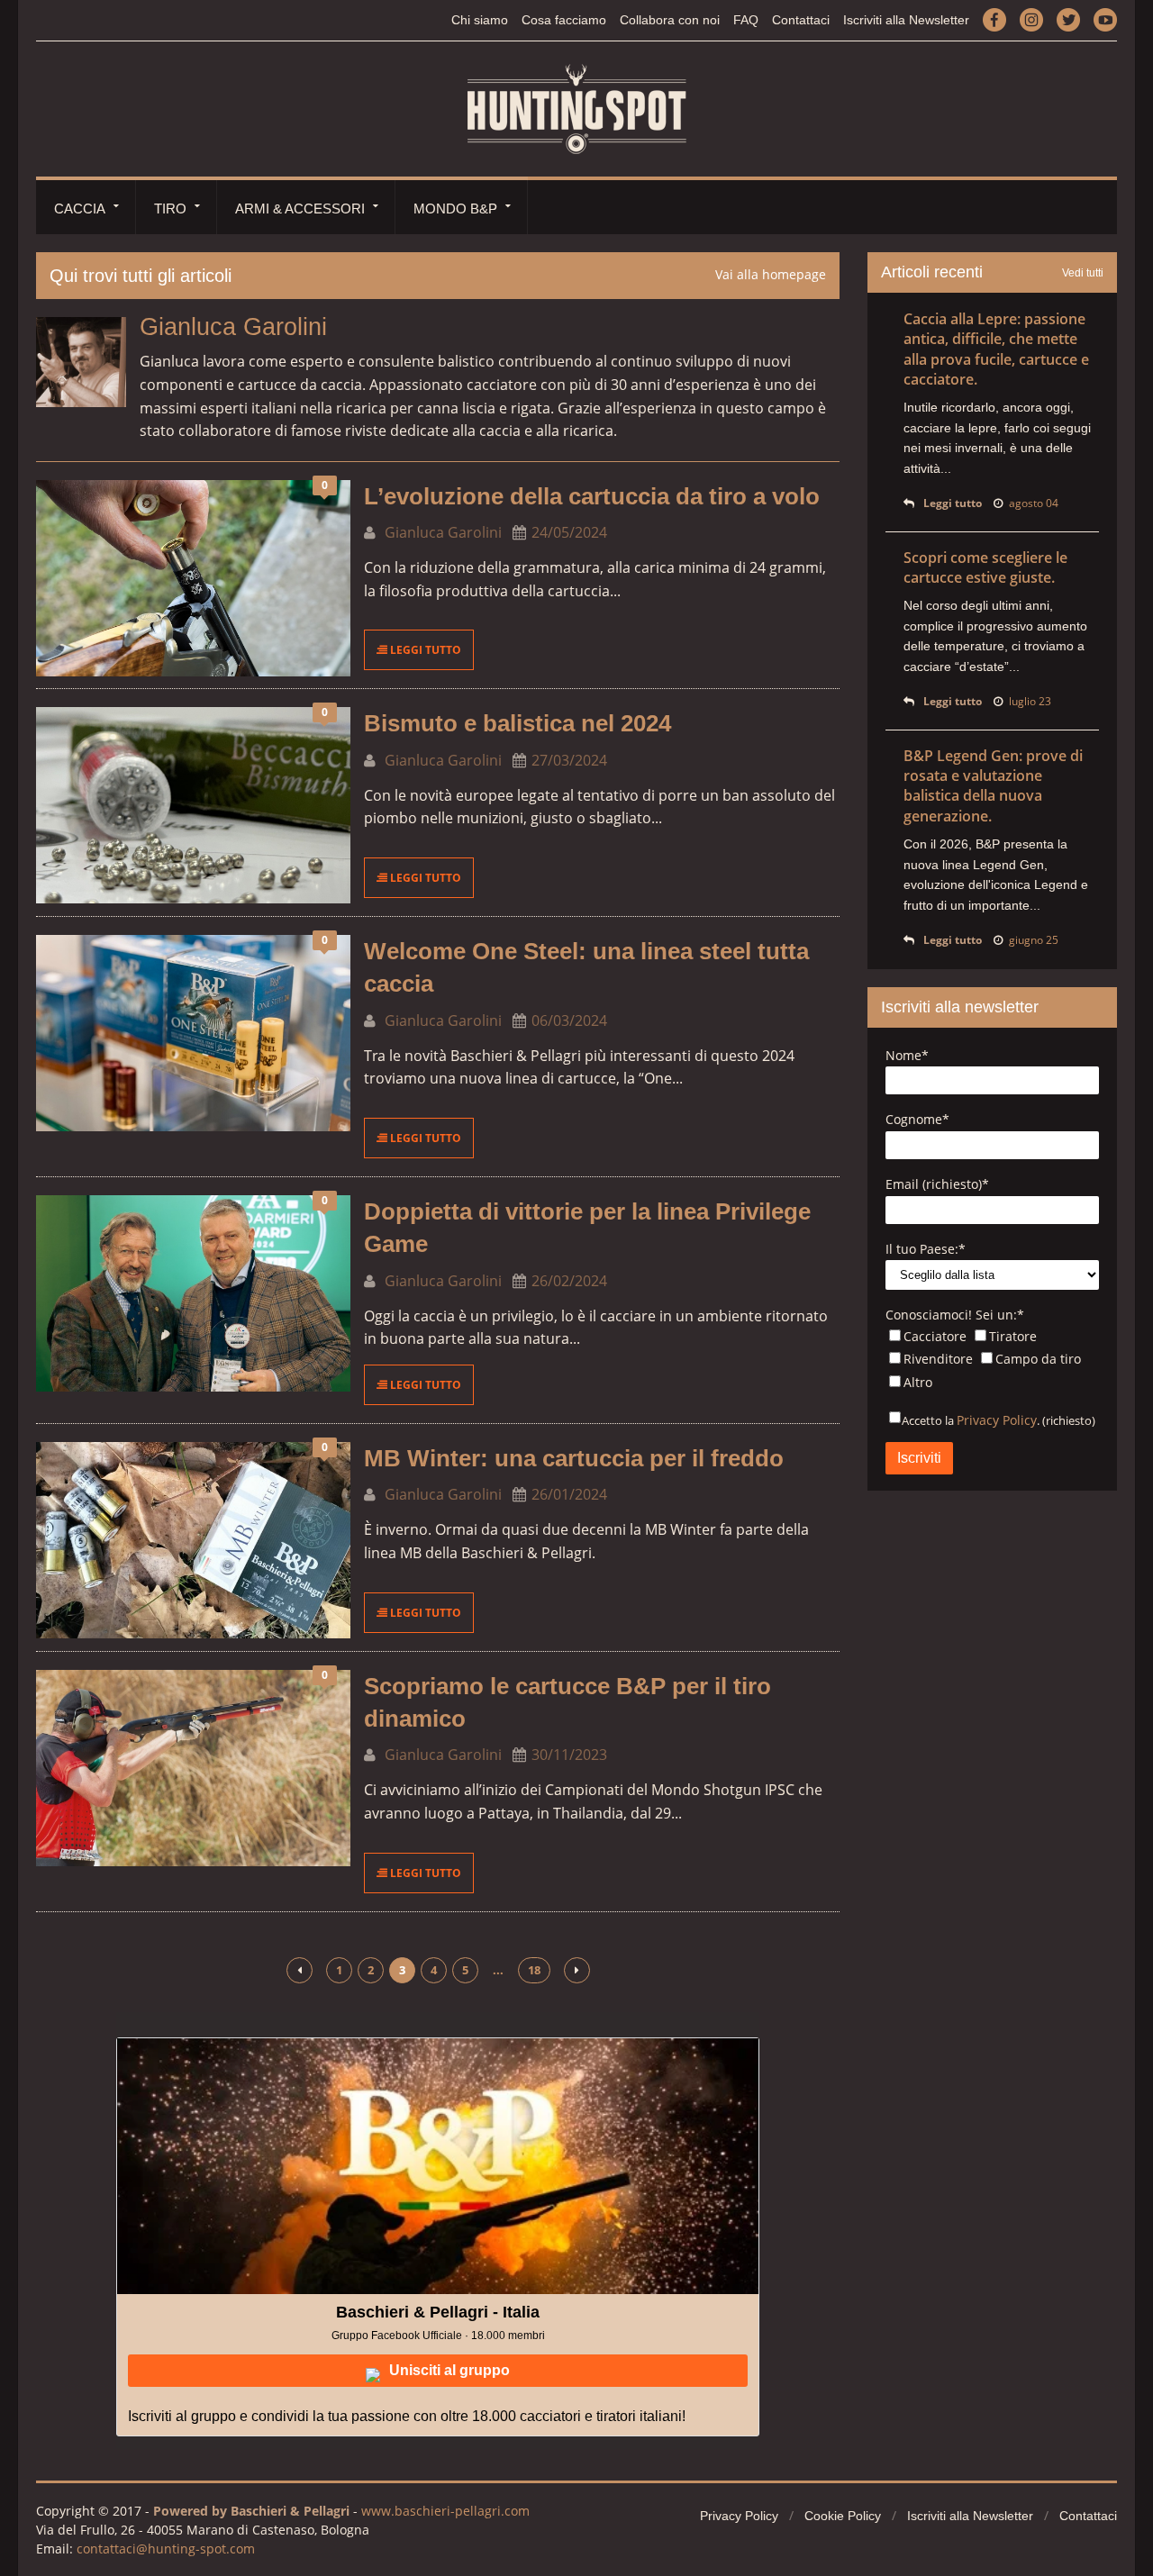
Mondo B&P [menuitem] (455, 209)
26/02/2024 (569, 1281)
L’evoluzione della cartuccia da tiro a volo (592, 496)
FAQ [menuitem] (746, 20)
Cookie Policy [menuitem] (843, 2516)
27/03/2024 (569, 760)
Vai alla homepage (771, 274)
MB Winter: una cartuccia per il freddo (574, 1458)
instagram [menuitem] (1031, 19)
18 (534, 1970)
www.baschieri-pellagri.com (445, 2511)
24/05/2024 (569, 532)
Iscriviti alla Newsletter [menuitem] (906, 20)
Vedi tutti (1083, 273)
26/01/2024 (569, 1494)
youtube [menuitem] (1105, 19)
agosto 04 (1034, 503)
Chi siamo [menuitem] (480, 20)
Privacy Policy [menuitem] (739, 2516)
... (498, 1970)
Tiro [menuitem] (170, 209)
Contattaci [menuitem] (801, 20)
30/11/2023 (569, 1755)
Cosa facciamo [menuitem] (564, 20)
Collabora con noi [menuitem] (670, 20)
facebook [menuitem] (994, 19)
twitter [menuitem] (1068, 19)
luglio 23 (1030, 701)
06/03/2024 (569, 1020)
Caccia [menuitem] (80, 209)
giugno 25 (1034, 940)
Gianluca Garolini (441, 532)
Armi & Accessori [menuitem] (300, 209)
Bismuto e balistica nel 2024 (517, 723)
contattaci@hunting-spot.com (166, 2549)
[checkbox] (992, 1361)
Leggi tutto (424, 650)
